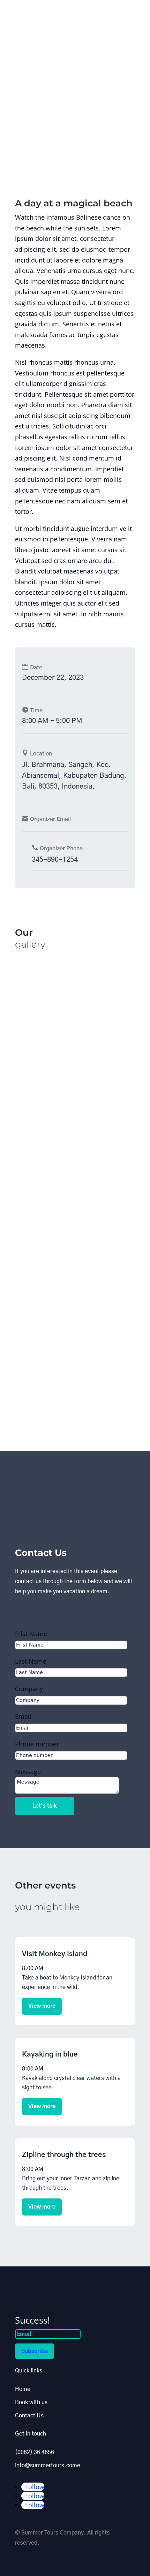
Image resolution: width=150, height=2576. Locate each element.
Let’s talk (45, 1806)
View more (42, 2006)
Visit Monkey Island (55, 1954)
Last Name (31, 1661)
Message (28, 1772)
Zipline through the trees (64, 2155)
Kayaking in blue (50, 2054)
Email (23, 1716)
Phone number (37, 1744)
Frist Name (31, 1634)
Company (29, 1689)
